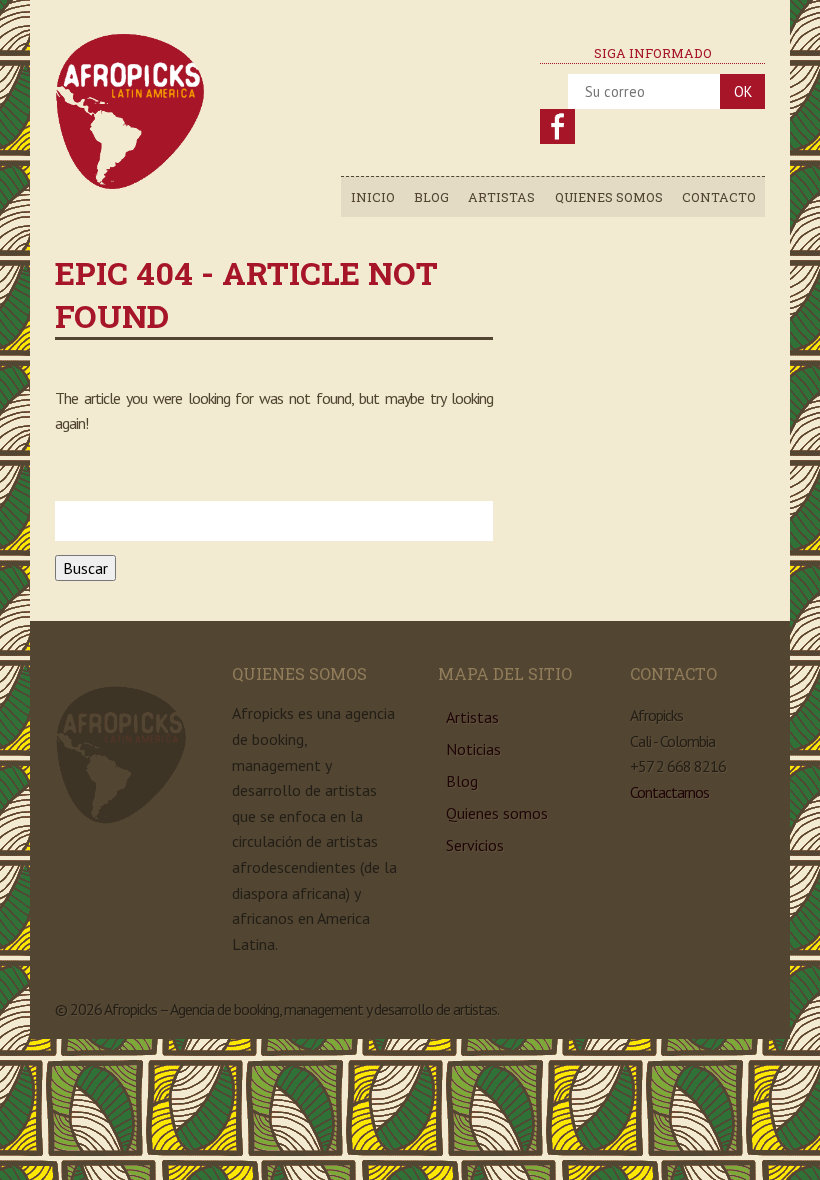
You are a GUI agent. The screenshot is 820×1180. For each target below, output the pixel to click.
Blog (431, 197)
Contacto (719, 197)
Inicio (373, 197)
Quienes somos (609, 197)
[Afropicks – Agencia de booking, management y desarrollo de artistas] (130, 185)
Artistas (501, 197)
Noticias (473, 749)
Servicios (475, 845)
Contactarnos (669, 792)
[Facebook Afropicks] (557, 126)
